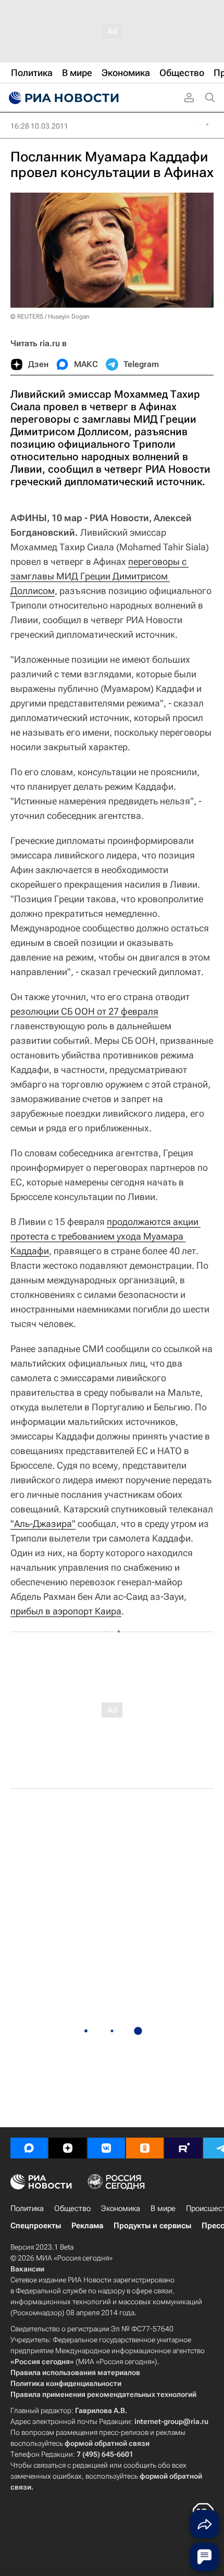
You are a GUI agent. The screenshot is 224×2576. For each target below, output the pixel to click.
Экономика (121, 2208)
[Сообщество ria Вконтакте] (106, 2148)
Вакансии (27, 2269)
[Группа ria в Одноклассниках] (145, 2148)
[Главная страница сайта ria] (63, 98)
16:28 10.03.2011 (39, 126)
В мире (163, 2208)
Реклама (87, 2226)
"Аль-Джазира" (43, 1524)
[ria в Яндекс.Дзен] (68, 2148)
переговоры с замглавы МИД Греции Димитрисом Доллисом (99, 576)
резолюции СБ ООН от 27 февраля (84, 1011)
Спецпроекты (36, 2226)
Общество (72, 2208)
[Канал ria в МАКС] (29, 2148)
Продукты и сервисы (152, 2226)
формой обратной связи (107, 2443)
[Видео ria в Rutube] (183, 2148)
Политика (27, 2208)
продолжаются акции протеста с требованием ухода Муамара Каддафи (105, 1236)
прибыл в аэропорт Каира (66, 1611)
